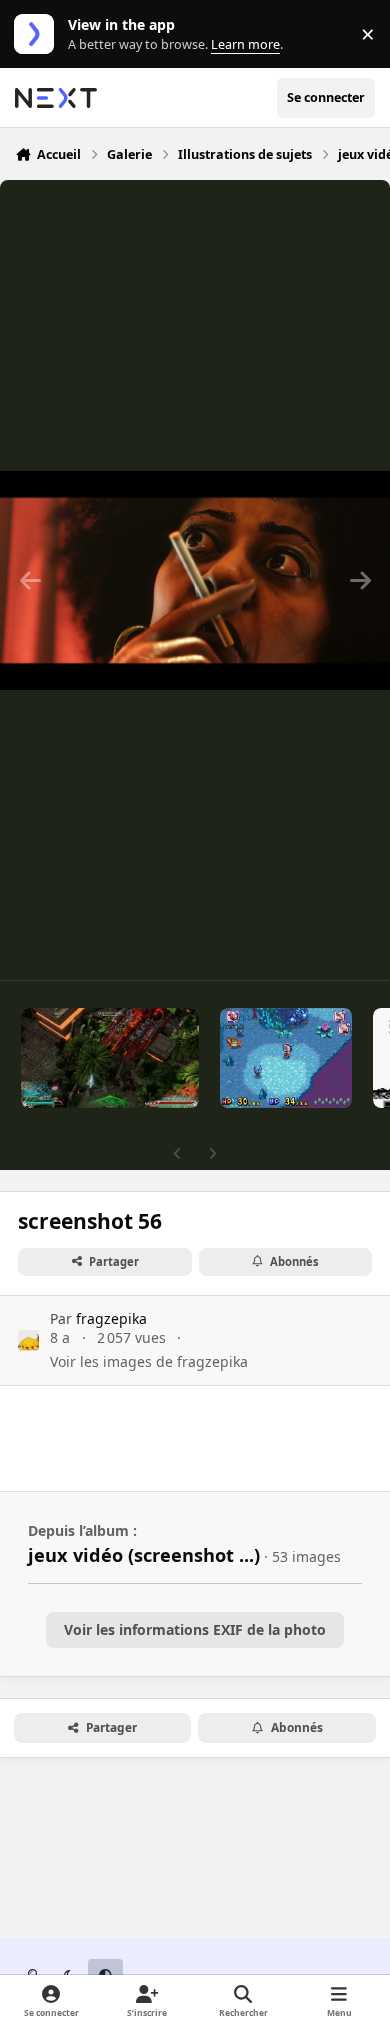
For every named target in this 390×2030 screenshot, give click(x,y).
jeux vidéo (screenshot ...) (144, 1555)
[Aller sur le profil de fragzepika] (28, 1340)
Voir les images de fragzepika (149, 1361)
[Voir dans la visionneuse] (195, 580)
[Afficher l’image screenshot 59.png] (286, 1058)
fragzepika (111, 1318)
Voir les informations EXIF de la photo (195, 1629)
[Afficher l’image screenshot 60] (110, 1058)
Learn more (38, 34)
